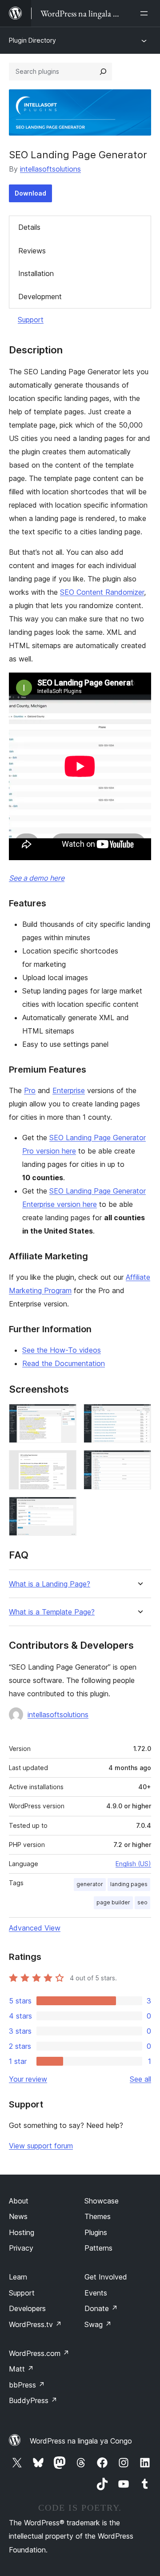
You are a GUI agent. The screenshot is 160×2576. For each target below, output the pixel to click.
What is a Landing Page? (50, 1584)
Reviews (32, 251)
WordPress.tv (35, 2324)
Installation (36, 273)
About (19, 2201)
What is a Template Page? (52, 1612)
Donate (101, 2308)
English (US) (133, 1864)
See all (140, 2079)
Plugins (96, 2232)
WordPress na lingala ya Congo (81, 2441)
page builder (113, 1902)
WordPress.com (39, 2353)
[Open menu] (146, 13)
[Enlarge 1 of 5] (64, 1416)
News (18, 2216)
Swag (98, 2324)
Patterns (98, 2248)
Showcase (102, 2201)
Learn (18, 2277)
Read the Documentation (64, 1363)
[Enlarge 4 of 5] (139, 1462)
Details (29, 227)
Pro (30, 1090)
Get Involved (106, 2277)
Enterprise (69, 1090)
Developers (27, 2308)
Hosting (22, 2232)
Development (40, 296)
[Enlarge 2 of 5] (139, 1416)
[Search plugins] (103, 72)
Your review (28, 2079)
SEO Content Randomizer (102, 592)
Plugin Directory (32, 40)
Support (31, 320)
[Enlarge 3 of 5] (64, 1462)
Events (96, 2293)
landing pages (129, 1884)
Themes (98, 2216)
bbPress (27, 2385)
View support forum (41, 2146)
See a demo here (37, 878)
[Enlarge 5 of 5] (64, 1509)
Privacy (21, 2248)
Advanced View (35, 1928)
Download (30, 193)
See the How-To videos (62, 1350)
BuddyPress (33, 2400)
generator (90, 1884)
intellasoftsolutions (50, 169)
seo (142, 1902)
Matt (21, 2369)
